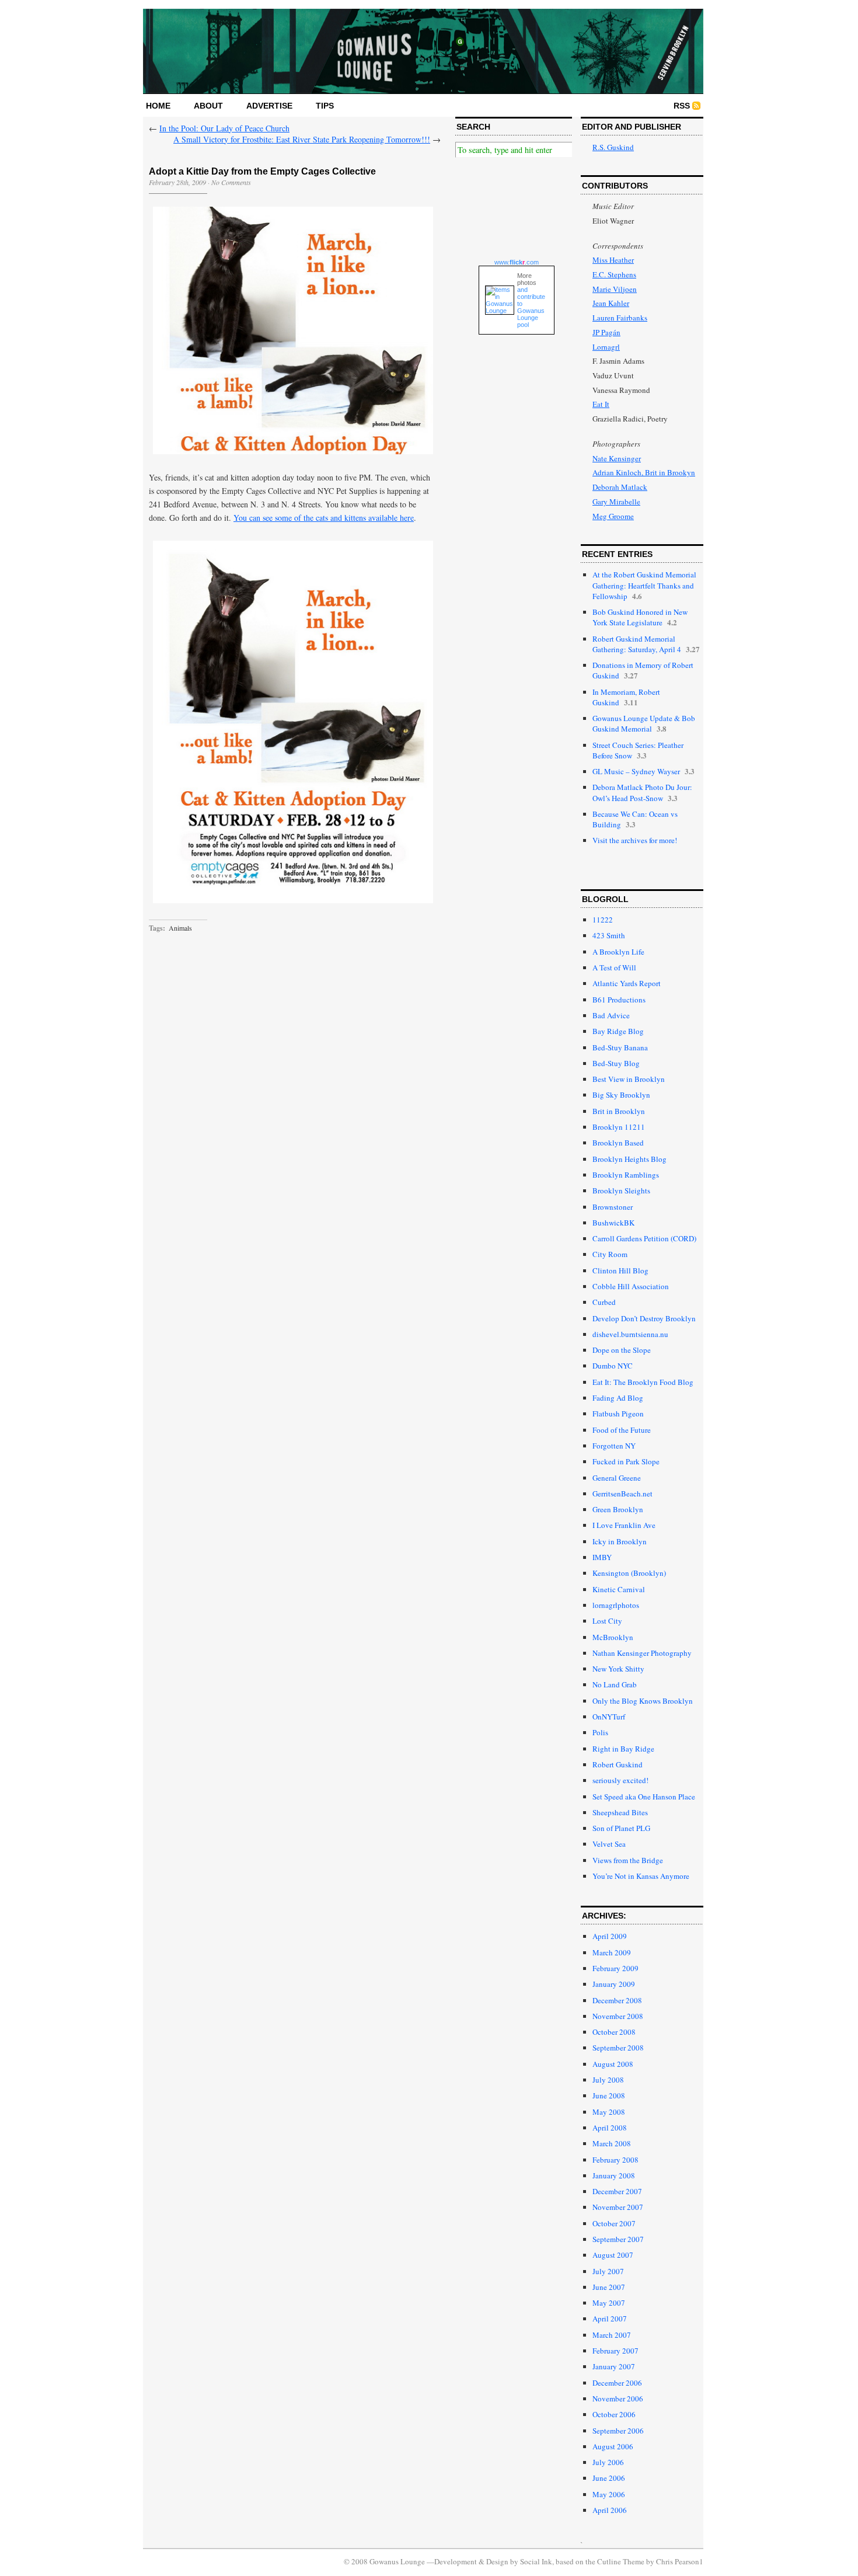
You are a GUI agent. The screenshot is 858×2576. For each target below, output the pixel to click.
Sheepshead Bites (620, 1812)
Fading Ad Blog (618, 1398)
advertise (269, 106)
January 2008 (614, 2175)
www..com (517, 262)
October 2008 (614, 2032)
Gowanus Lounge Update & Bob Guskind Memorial (644, 723)
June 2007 (609, 2287)
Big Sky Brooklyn (621, 1095)
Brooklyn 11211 (619, 1127)
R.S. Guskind (613, 147)
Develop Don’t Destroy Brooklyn (644, 1318)
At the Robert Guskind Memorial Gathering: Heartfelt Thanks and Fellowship (644, 585)
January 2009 (614, 1984)
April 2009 (610, 1936)
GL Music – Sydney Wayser (636, 771)
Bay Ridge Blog (618, 1031)
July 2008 (608, 2080)
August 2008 (613, 2064)
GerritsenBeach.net (622, 1494)
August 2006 (613, 2446)
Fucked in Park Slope (626, 1461)
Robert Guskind (618, 1764)
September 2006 (618, 2431)
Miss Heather (613, 260)
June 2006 (609, 2478)
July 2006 (608, 2462)
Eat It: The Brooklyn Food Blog (643, 1382)
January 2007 (614, 2366)
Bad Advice (611, 1015)
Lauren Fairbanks (620, 318)
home (158, 106)
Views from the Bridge (628, 1860)
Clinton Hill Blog (620, 1270)
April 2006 (610, 2510)
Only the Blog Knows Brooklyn (643, 1701)
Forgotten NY (614, 1446)
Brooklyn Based (618, 1143)
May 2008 (609, 2112)
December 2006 (617, 2383)
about (208, 106)
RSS (682, 106)
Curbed (604, 1302)
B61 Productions (619, 1000)
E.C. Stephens (614, 274)
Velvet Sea (609, 1844)
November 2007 (618, 2207)
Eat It (601, 404)
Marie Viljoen (615, 289)
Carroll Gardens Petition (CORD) (644, 1238)
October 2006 (614, 2414)
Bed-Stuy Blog (616, 1063)
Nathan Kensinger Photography (642, 1653)
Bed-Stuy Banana (620, 1047)
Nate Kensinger (617, 458)
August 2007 (613, 2255)
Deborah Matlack (620, 487)
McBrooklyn (613, 1637)
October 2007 (614, 2223)
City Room (610, 1254)
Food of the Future (622, 1430)
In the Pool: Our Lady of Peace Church (224, 128)
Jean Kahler (611, 303)
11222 (603, 920)
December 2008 (617, 2000)
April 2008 (610, 2128)
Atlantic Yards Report (627, 983)
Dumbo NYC (613, 1366)
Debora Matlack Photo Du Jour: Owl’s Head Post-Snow (642, 792)
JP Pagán (606, 332)
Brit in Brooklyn (619, 1111)
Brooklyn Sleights (621, 1190)
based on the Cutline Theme (600, 2561)
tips (325, 106)
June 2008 (609, 2095)
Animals (180, 928)
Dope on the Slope (622, 1350)
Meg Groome (613, 516)
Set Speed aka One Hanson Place (644, 1797)
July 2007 (608, 2271)
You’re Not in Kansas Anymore (641, 1876)
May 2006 (609, 2494)
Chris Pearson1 (680, 2561)
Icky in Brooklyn (620, 1541)
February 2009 (615, 1968)
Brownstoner (613, 1207)
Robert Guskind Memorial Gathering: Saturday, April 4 (637, 644)
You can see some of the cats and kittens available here (324, 518)
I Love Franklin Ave (624, 1525)
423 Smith (609, 935)
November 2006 (618, 2399)
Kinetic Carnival (619, 1589)
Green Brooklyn (618, 1509)
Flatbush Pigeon (618, 1414)
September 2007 (618, 2239)
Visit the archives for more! (635, 840)
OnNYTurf (609, 1717)
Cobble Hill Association (631, 1286)
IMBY (602, 1557)
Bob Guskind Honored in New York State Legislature (640, 617)
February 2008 (615, 2160)
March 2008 (612, 2143)
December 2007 (617, 2191)
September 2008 (618, 2048)
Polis (600, 1732)
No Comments (231, 182)
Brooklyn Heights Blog (629, 1159)
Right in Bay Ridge (623, 1749)
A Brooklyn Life (618, 952)
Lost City (607, 1621)
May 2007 (609, 2303)
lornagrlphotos (616, 1605)
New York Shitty (618, 1669)
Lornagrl (606, 347)
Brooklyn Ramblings (626, 1175)
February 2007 (615, 2351)
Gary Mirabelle (616, 502)
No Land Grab (615, 1684)
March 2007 (612, 2335)
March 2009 (612, 1952)
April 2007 (610, 2319)
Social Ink (536, 2561)
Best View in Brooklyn (629, 1079)
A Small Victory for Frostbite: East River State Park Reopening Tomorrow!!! (302, 139)
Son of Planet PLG (621, 1828)
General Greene (617, 1478)
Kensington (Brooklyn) (629, 1573)
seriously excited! (620, 1780)
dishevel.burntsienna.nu (630, 1334)
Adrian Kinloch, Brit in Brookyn (644, 472)
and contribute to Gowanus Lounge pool (531, 307)
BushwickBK (613, 1223)
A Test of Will (614, 967)
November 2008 (618, 2016)
